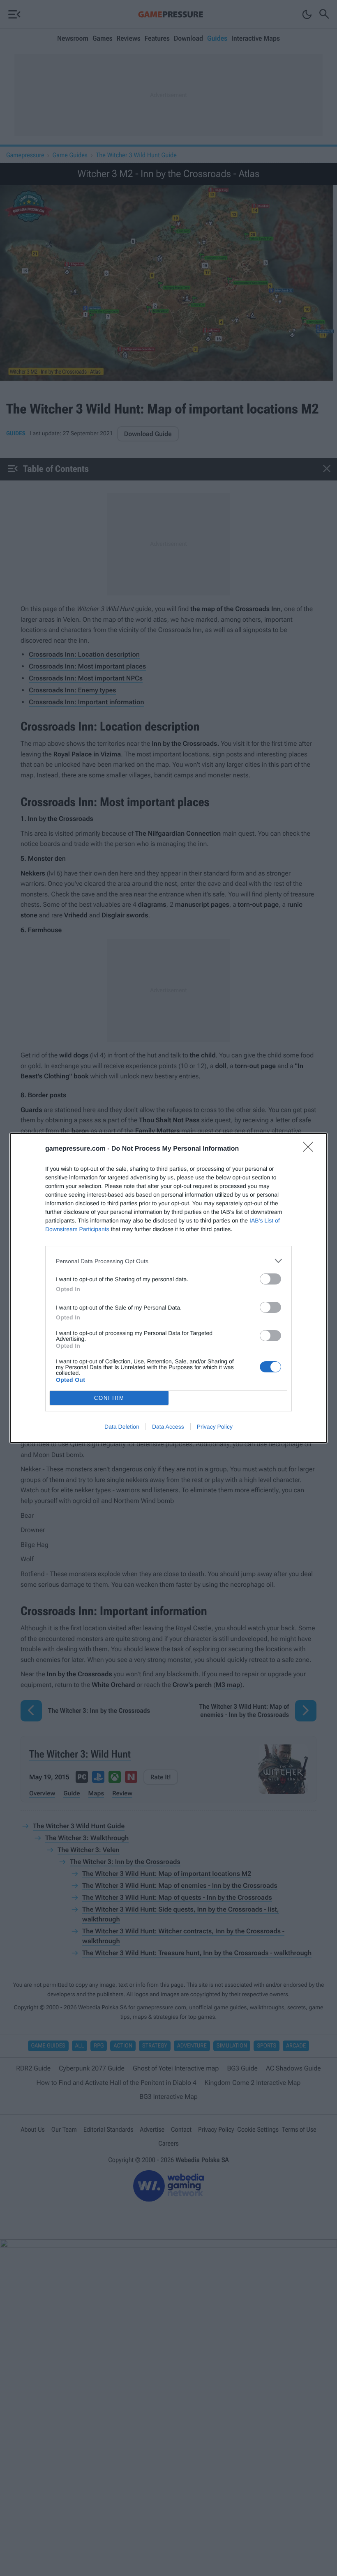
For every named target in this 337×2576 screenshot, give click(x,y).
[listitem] (168, 1261)
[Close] (311, 1149)
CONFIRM (109, 1398)
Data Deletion (122, 1427)
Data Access (168, 1427)
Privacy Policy (215, 1427)
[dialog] (168, 1288)
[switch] (270, 1279)
